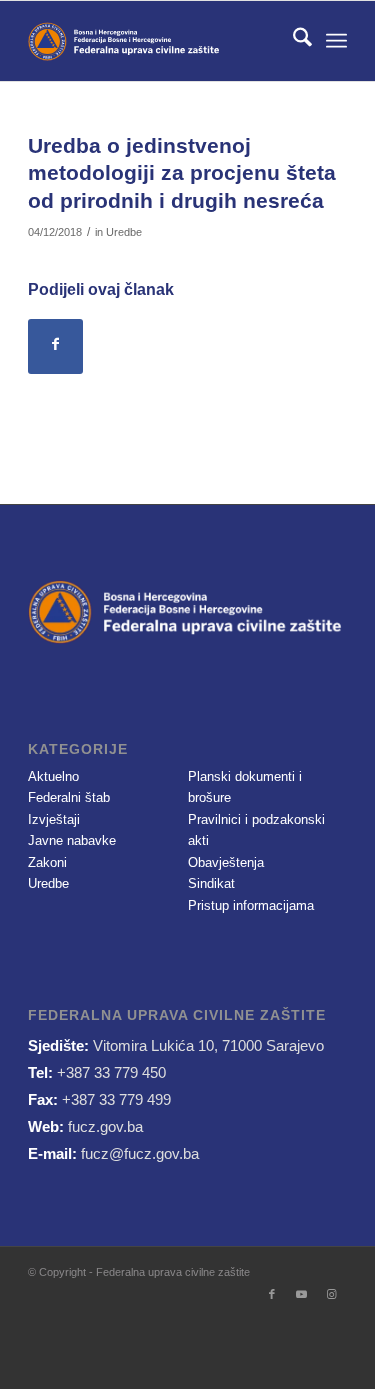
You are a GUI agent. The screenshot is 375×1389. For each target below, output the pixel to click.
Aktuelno (53, 776)
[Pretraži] (292, 41)
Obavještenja (226, 862)
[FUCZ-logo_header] (155, 41)
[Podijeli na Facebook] (55, 346)
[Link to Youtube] (302, 1294)
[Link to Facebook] (272, 1294)
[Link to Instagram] (332, 1294)
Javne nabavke (72, 840)
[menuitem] (292, 41)
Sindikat (211, 883)
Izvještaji (54, 819)
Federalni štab (69, 797)
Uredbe (124, 232)
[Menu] (336, 41)
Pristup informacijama (251, 905)
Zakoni (47, 862)
